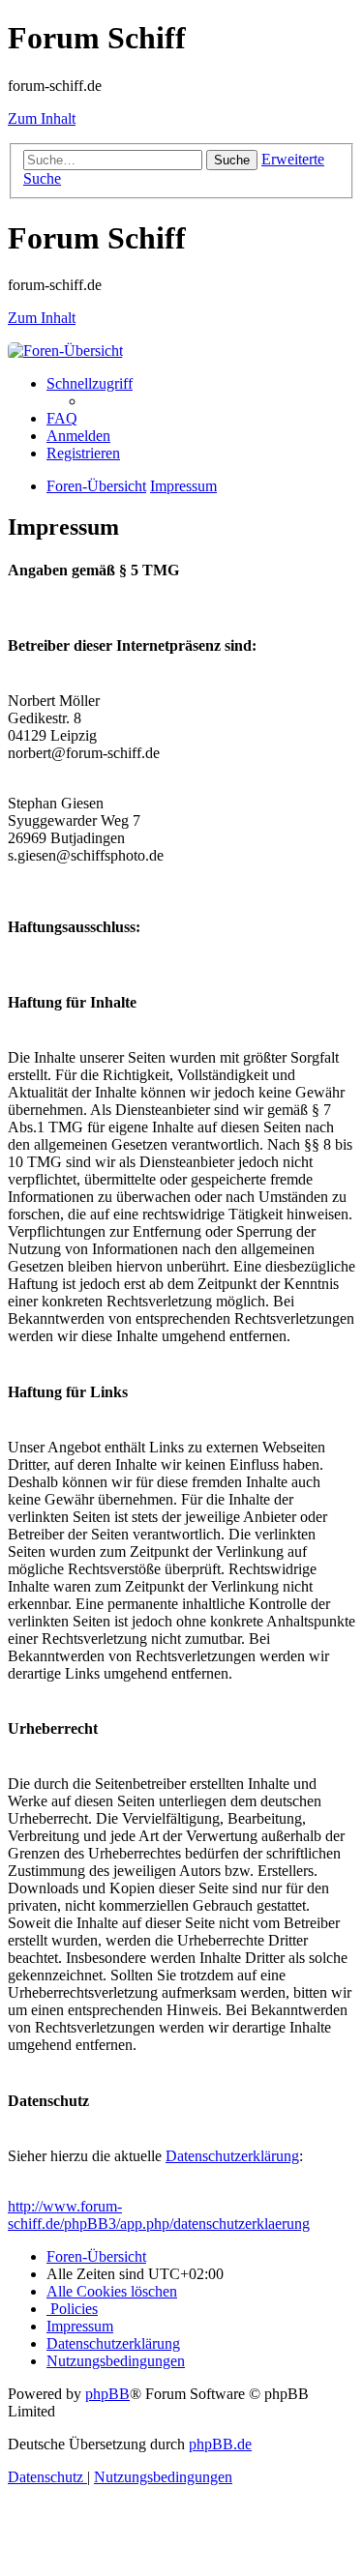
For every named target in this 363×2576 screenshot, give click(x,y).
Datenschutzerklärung (232, 2156)
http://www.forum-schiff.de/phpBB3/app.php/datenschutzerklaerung (159, 2215)
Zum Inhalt (42, 118)
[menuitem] (62, 418)
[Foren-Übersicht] (65, 351)
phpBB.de (220, 2444)
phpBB (107, 2394)
